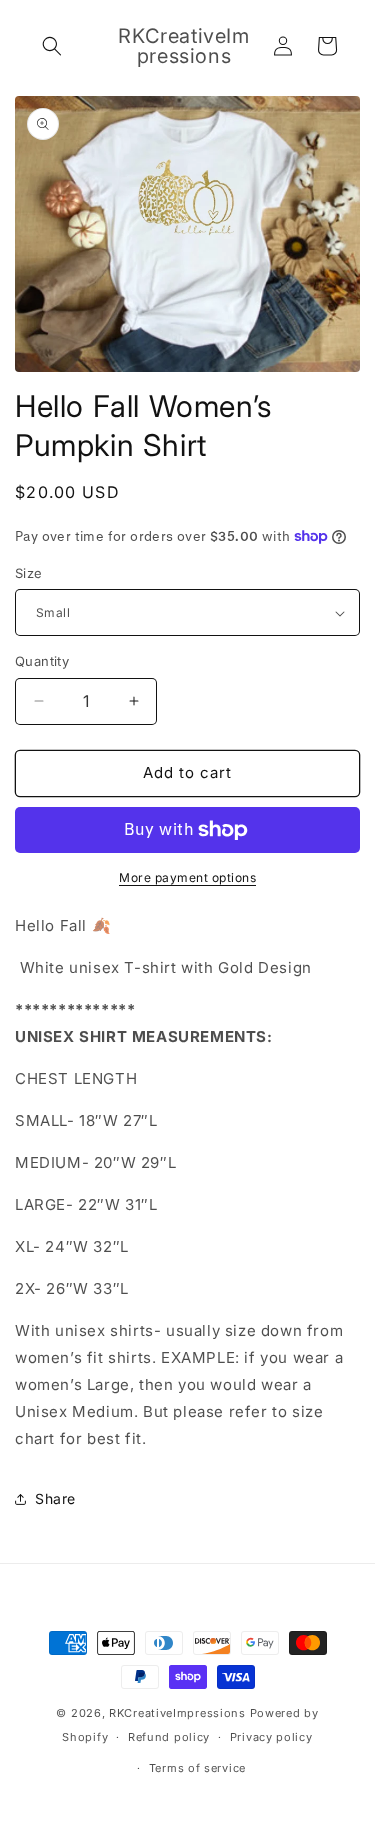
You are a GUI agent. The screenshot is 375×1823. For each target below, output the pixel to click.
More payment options (187, 877)
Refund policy (169, 1737)
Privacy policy (271, 1737)
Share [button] (55, 1498)
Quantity (42, 661)
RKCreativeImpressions (179, 1713)
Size (29, 573)
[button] (52, 46)
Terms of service (197, 1768)
